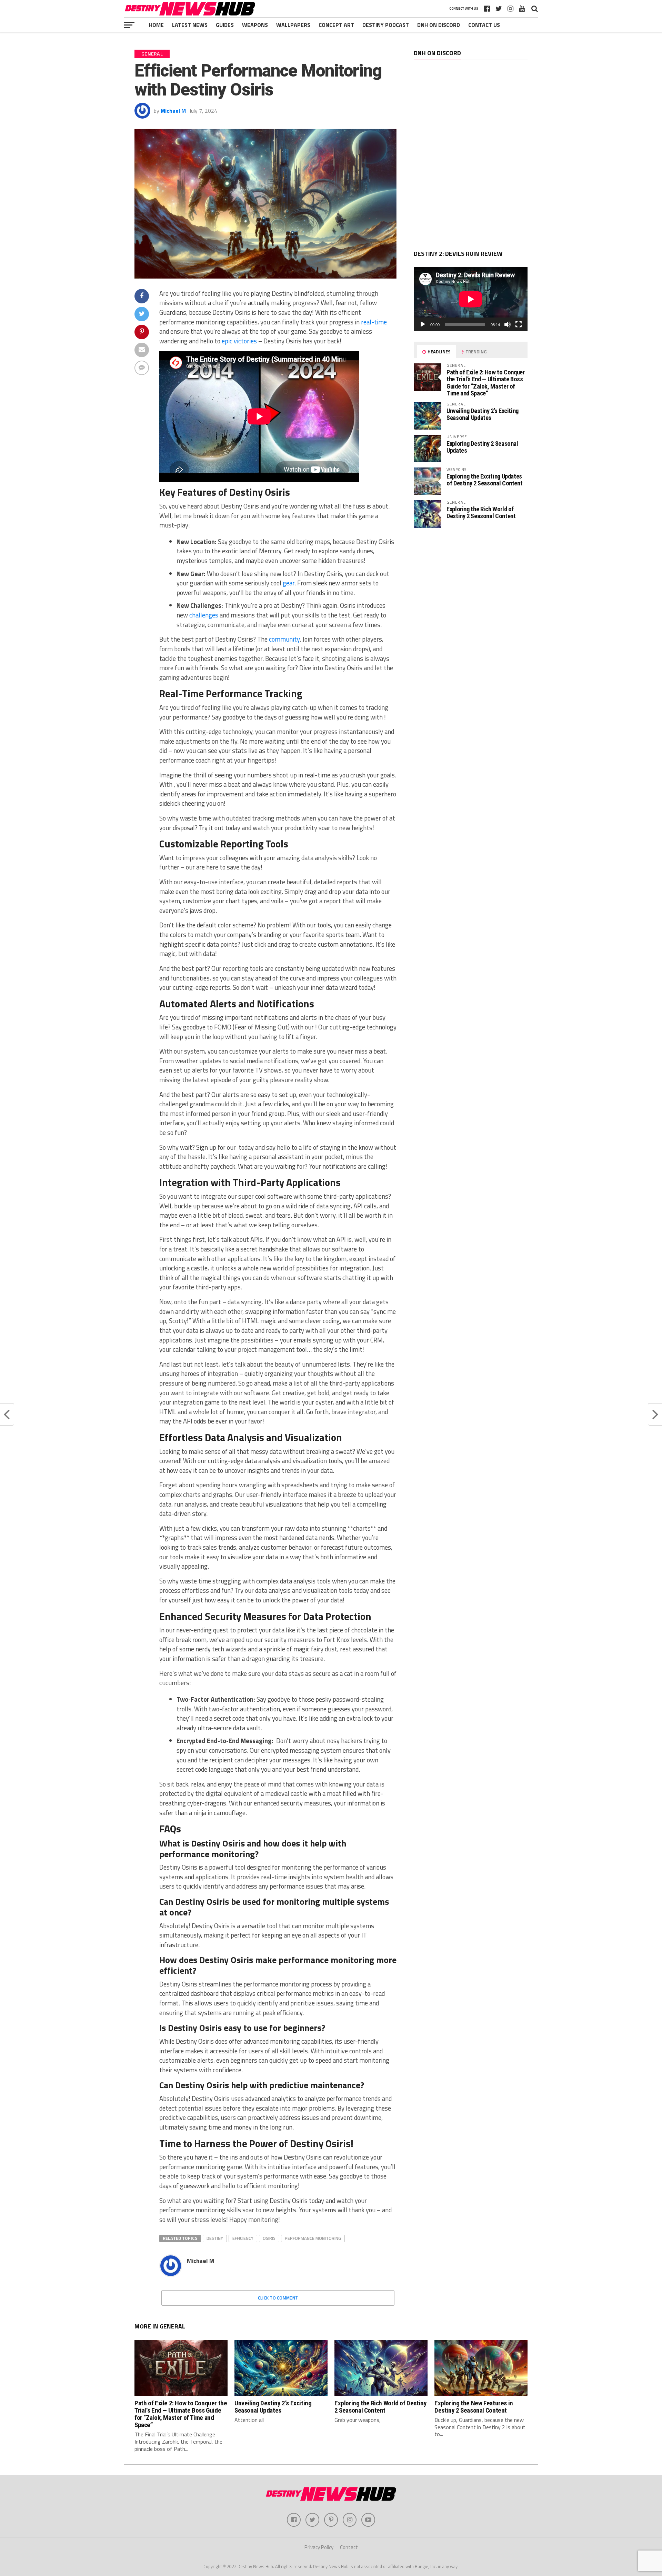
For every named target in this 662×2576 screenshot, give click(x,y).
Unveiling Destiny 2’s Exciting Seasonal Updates (483, 414)
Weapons (255, 25)
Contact (349, 2547)
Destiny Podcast (386, 25)
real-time (374, 322)
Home (156, 25)
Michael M (173, 111)
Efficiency (243, 2238)
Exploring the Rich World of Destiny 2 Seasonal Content (481, 512)
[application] (471, 299)
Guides (225, 25)
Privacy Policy (319, 2547)
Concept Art (336, 25)
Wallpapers (293, 25)
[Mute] (508, 324)
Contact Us (484, 25)
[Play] (423, 324)
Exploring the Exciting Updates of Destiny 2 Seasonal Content (484, 480)
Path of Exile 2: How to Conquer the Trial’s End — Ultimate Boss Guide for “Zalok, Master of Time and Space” (486, 383)
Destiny (215, 2238)
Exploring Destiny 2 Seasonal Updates (482, 447)
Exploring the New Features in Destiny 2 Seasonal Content (474, 2407)
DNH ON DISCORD (439, 25)
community (284, 639)
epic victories (239, 341)
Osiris (269, 2238)
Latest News (190, 25)
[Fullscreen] (519, 324)
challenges (204, 615)
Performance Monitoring (313, 2238)
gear (289, 583)
